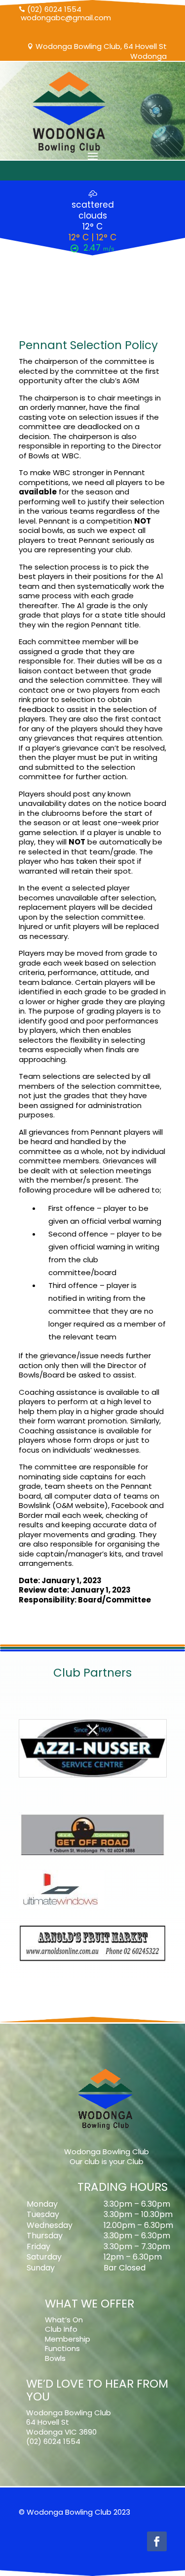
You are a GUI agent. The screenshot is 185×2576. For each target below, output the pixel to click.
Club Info (61, 2329)
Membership (68, 2339)
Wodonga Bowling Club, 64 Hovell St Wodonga (97, 51)
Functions (62, 2348)
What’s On (64, 2320)
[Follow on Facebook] (157, 2541)
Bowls (55, 2358)
